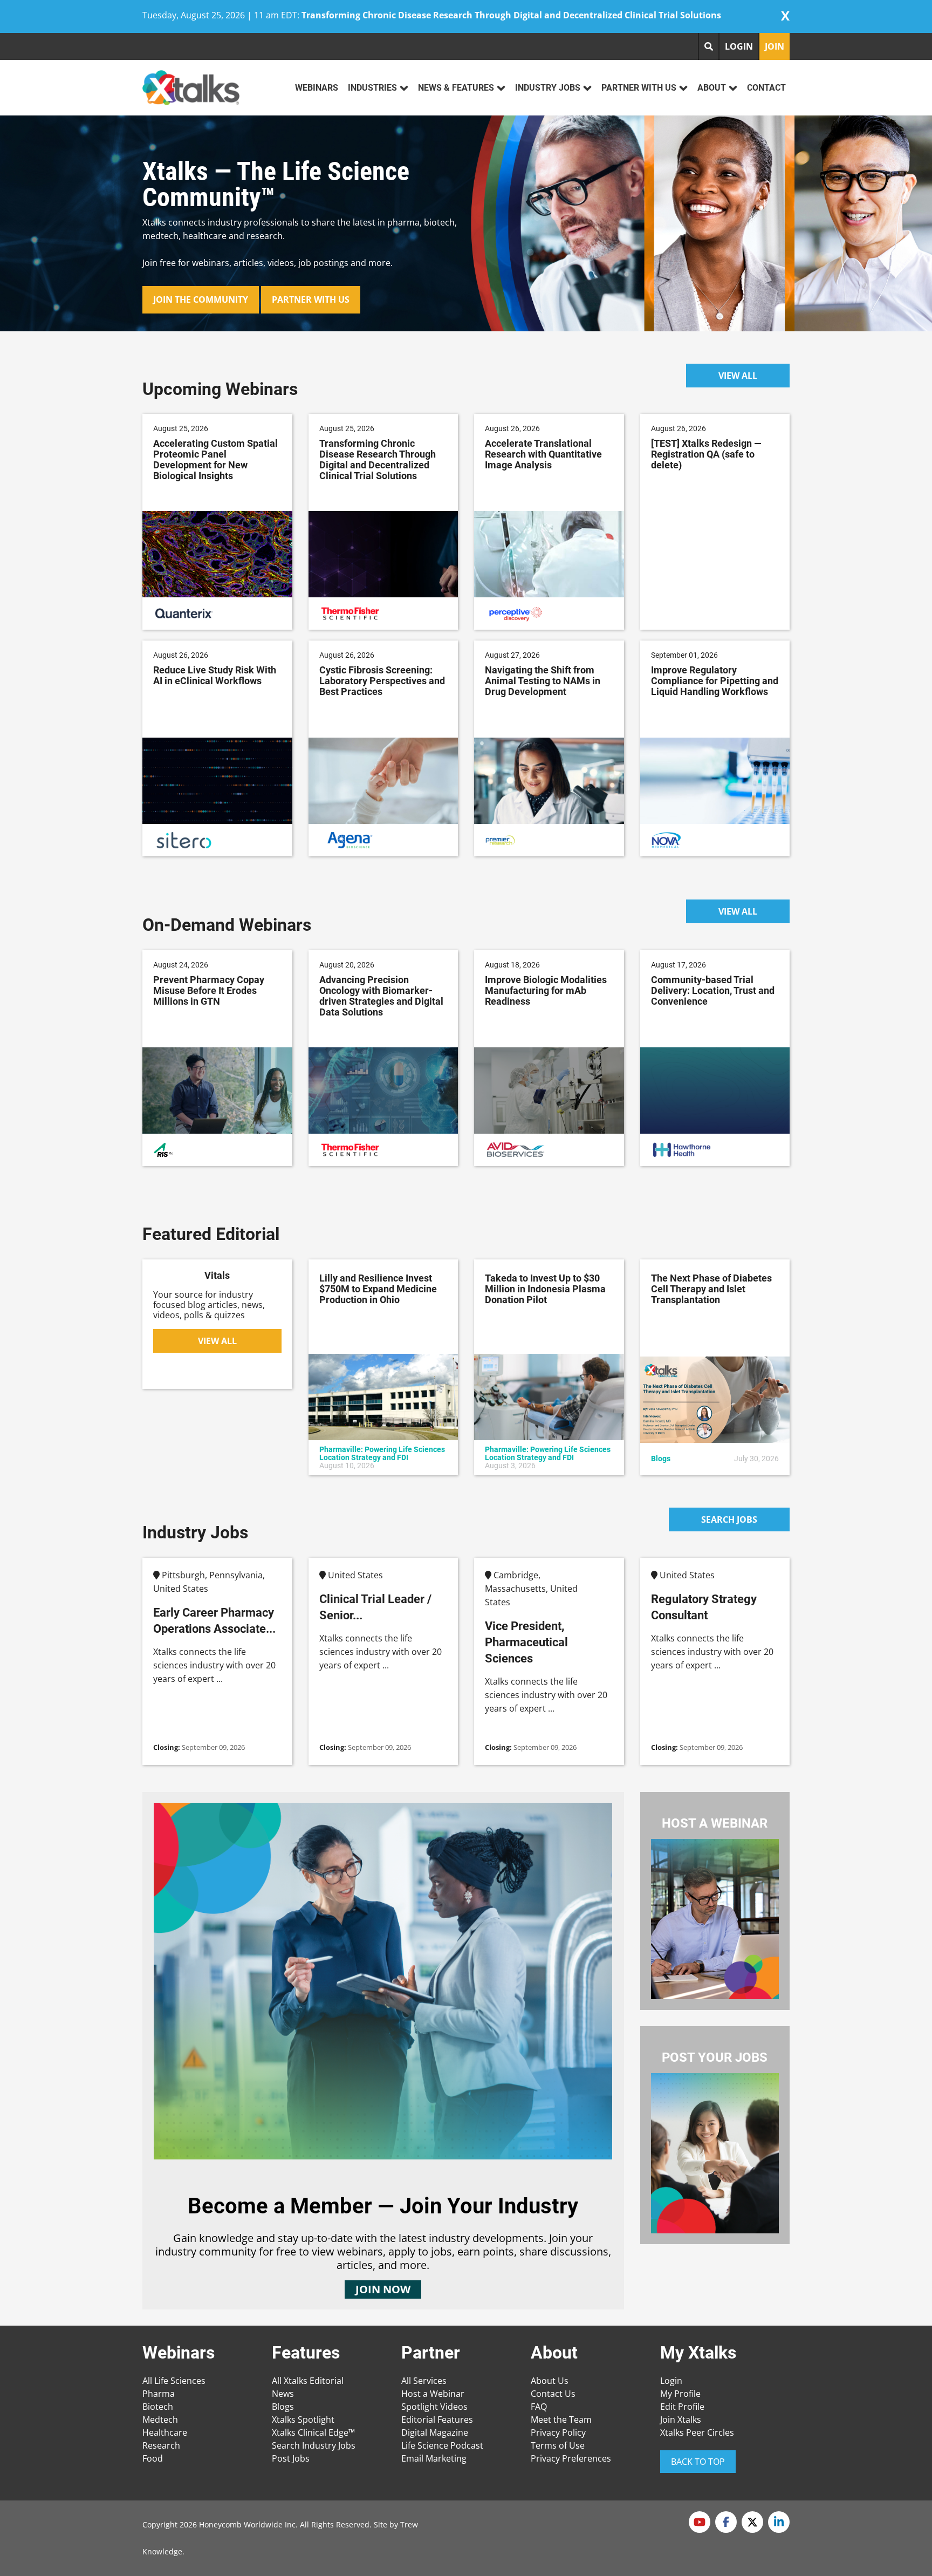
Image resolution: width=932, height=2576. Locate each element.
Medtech (160, 2420)
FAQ (539, 2407)
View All (738, 376)
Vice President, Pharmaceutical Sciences (526, 1642)
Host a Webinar (433, 2394)
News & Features (456, 88)
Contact (766, 88)
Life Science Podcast (442, 2445)
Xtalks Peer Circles (697, 2432)
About (712, 88)
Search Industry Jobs (314, 2445)
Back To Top (698, 2462)
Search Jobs (729, 1519)
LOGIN (739, 46)
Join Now (383, 2289)
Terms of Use (558, 2445)
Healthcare (165, 2432)
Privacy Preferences (571, 2458)
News (283, 2394)
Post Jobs (291, 2458)
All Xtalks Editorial (308, 2381)
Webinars (317, 88)
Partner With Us (639, 88)
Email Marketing (434, 2458)
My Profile (680, 2394)
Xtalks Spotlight (303, 2420)
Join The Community (201, 299)
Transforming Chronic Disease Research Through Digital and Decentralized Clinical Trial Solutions (511, 15)
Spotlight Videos (434, 2407)
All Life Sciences (174, 2381)
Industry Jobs (548, 88)
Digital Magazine (435, 2432)
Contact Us (553, 2394)
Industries (372, 88)
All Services (424, 2381)
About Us (550, 2381)
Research (161, 2445)
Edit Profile (682, 2407)
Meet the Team (561, 2420)
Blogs (283, 2407)
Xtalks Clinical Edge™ (313, 2432)
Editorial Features (437, 2420)
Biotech (158, 2407)
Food (153, 2458)
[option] (466, 223)
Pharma (159, 2394)
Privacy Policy (558, 2432)
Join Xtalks (681, 2420)
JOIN (775, 46)
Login (671, 2381)
